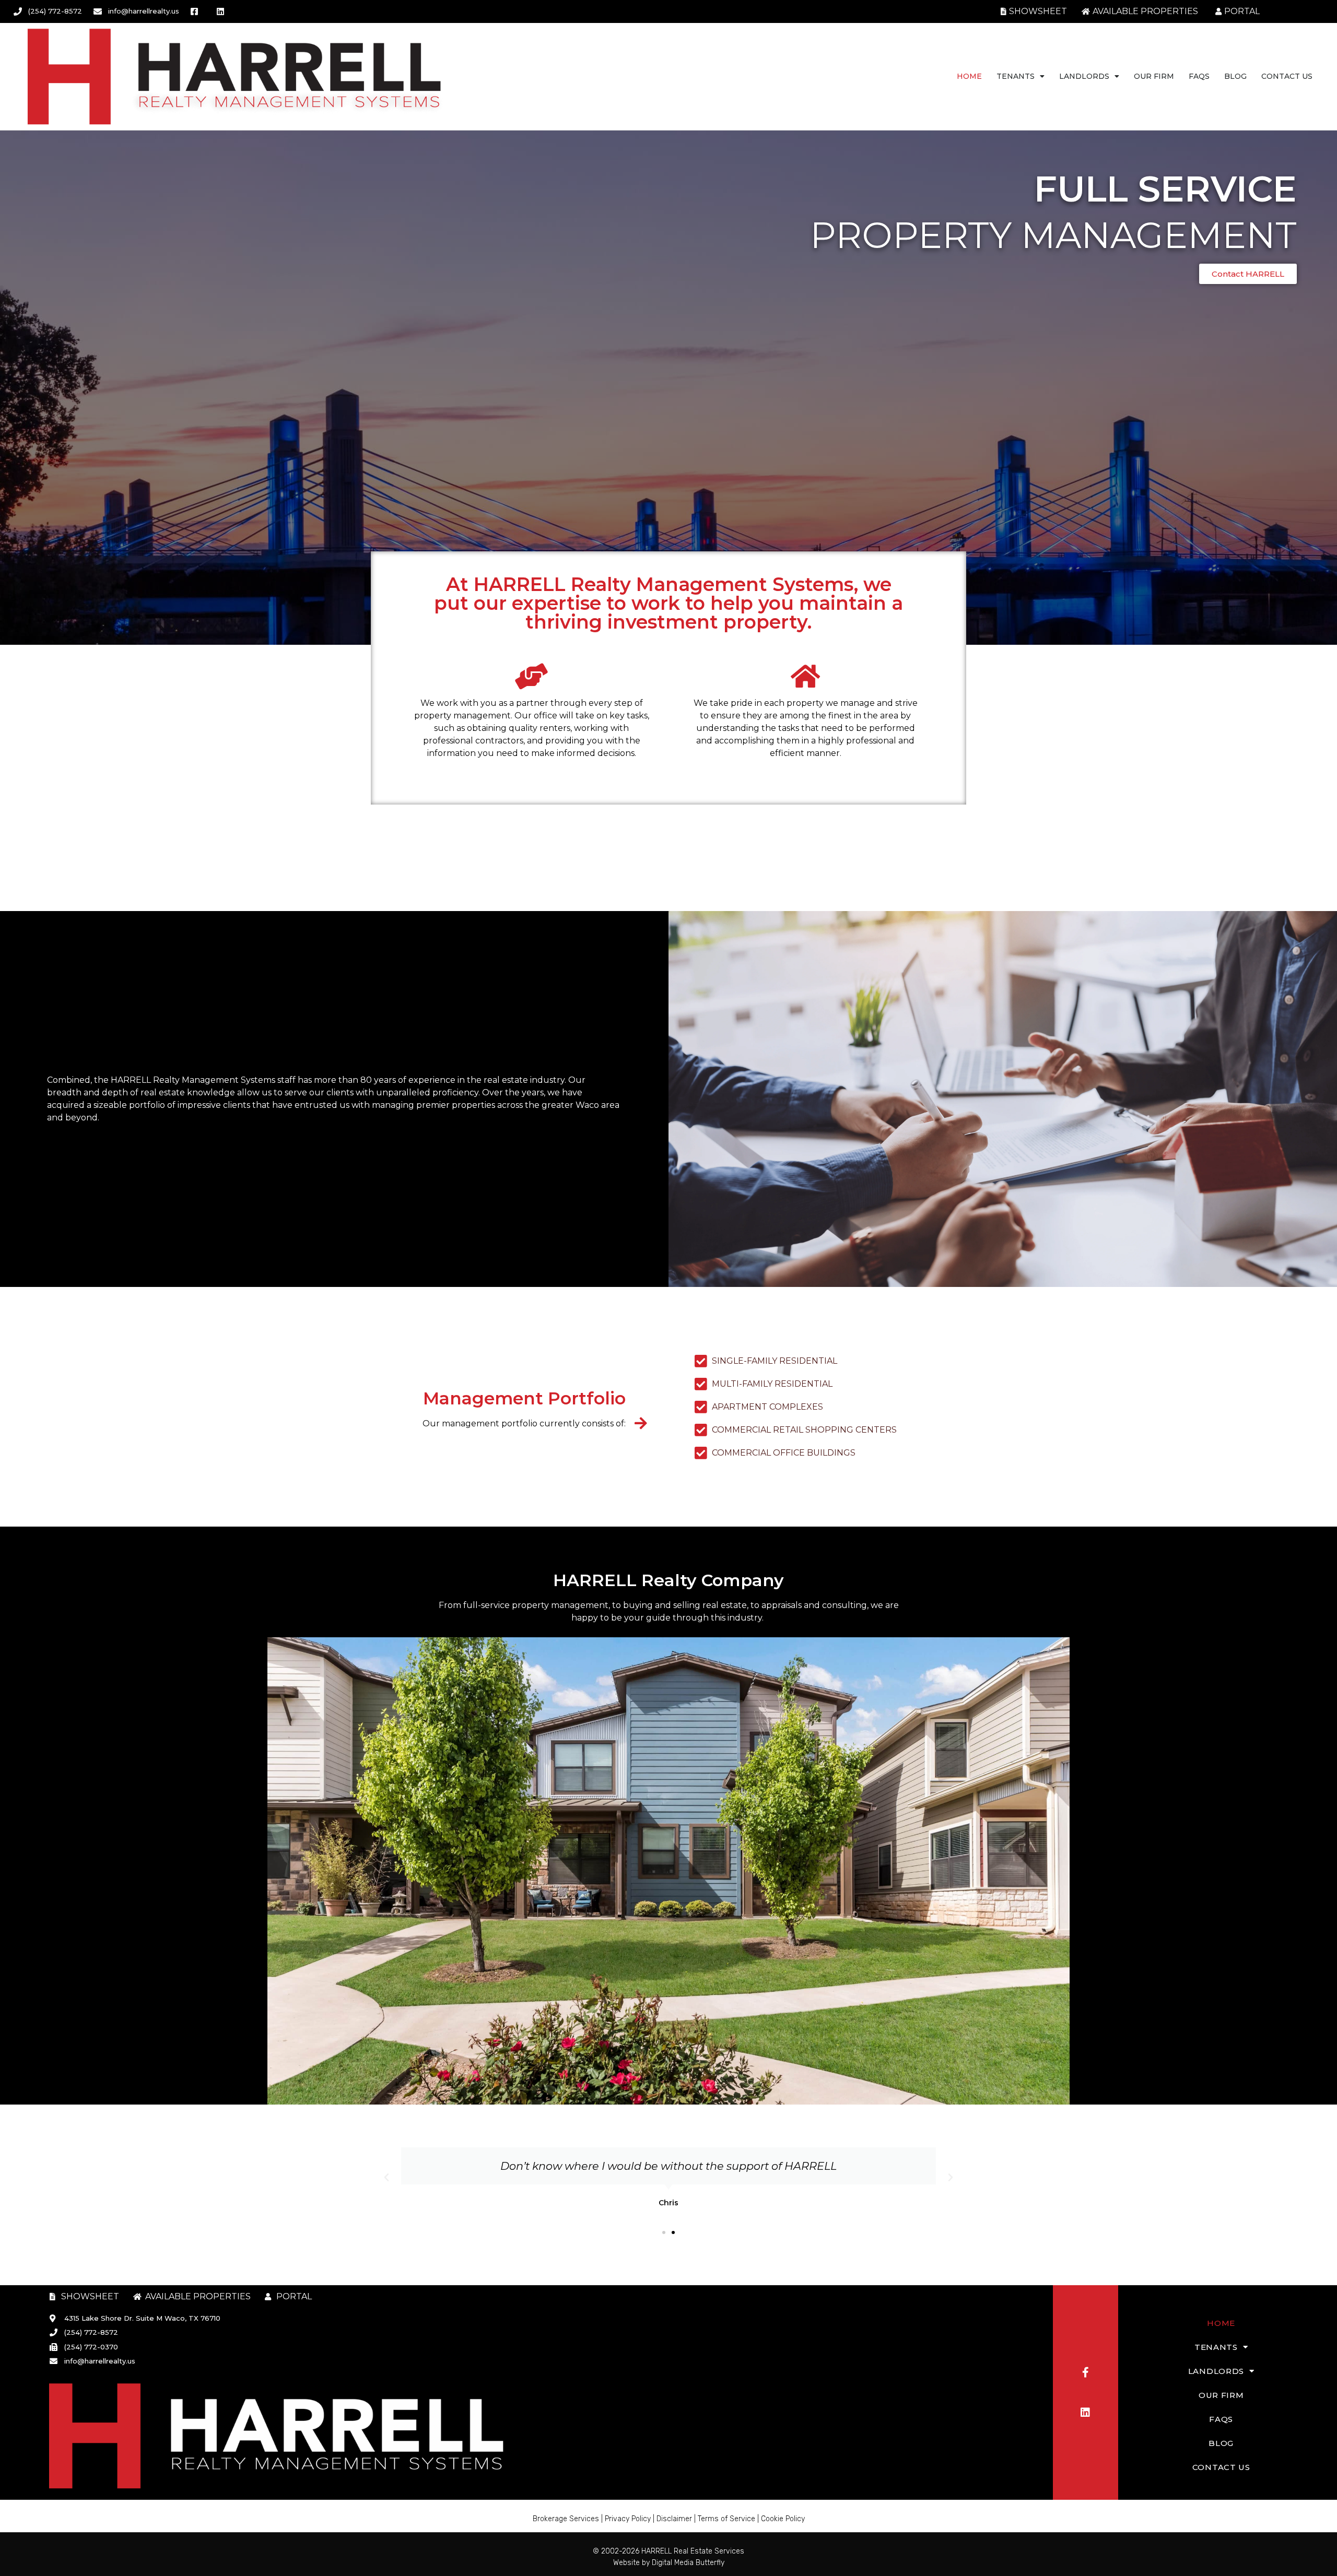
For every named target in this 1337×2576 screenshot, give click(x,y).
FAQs (1199, 76)
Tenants (1016, 76)
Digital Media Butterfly (688, 2563)
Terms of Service (726, 2519)
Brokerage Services (566, 2519)
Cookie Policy (783, 2519)
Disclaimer (674, 2519)
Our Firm (1154, 76)
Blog (1235, 76)
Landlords (1084, 76)
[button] (386, 2178)
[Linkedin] (1085, 2413)
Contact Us (1287, 76)
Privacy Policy (628, 2519)
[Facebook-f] (1085, 2372)
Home (969, 76)
